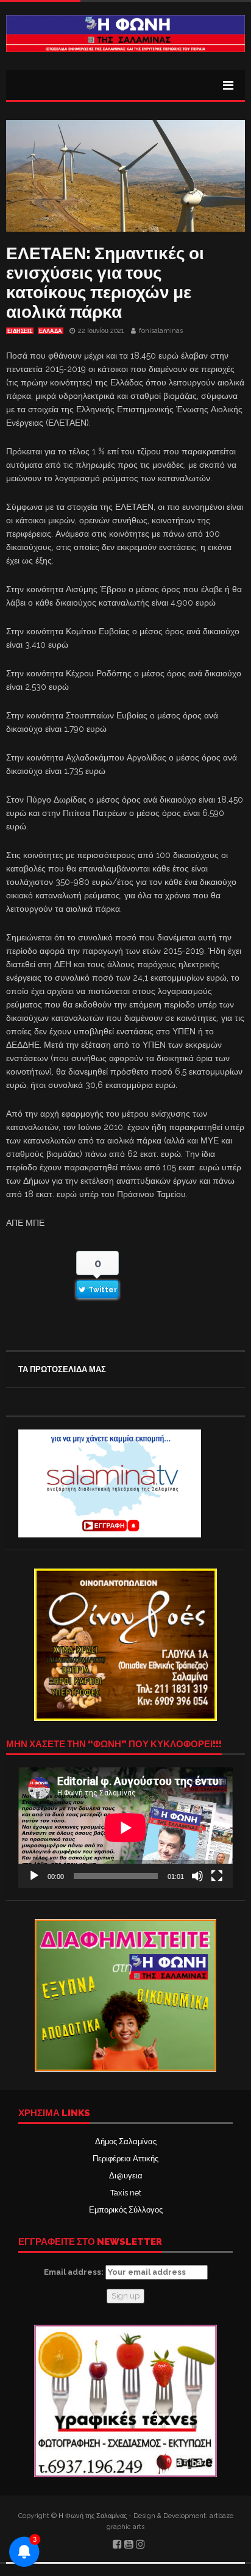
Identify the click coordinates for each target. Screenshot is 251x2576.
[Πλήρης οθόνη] (217, 1876)
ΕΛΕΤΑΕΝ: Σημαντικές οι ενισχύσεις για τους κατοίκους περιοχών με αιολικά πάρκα (105, 283)
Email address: (75, 2272)
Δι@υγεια (126, 2176)
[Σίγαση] (197, 1876)
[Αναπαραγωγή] (34, 1876)
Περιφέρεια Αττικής (125, 2159)
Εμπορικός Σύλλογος (126, 2210)
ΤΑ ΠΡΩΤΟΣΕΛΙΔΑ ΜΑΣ (62, 1369)
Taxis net (126, 2193)
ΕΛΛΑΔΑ (51, 331)
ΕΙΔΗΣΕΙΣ (20, 331)
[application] (125, 1828)
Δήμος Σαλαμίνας (126, 2141)
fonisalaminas (161, 331)
